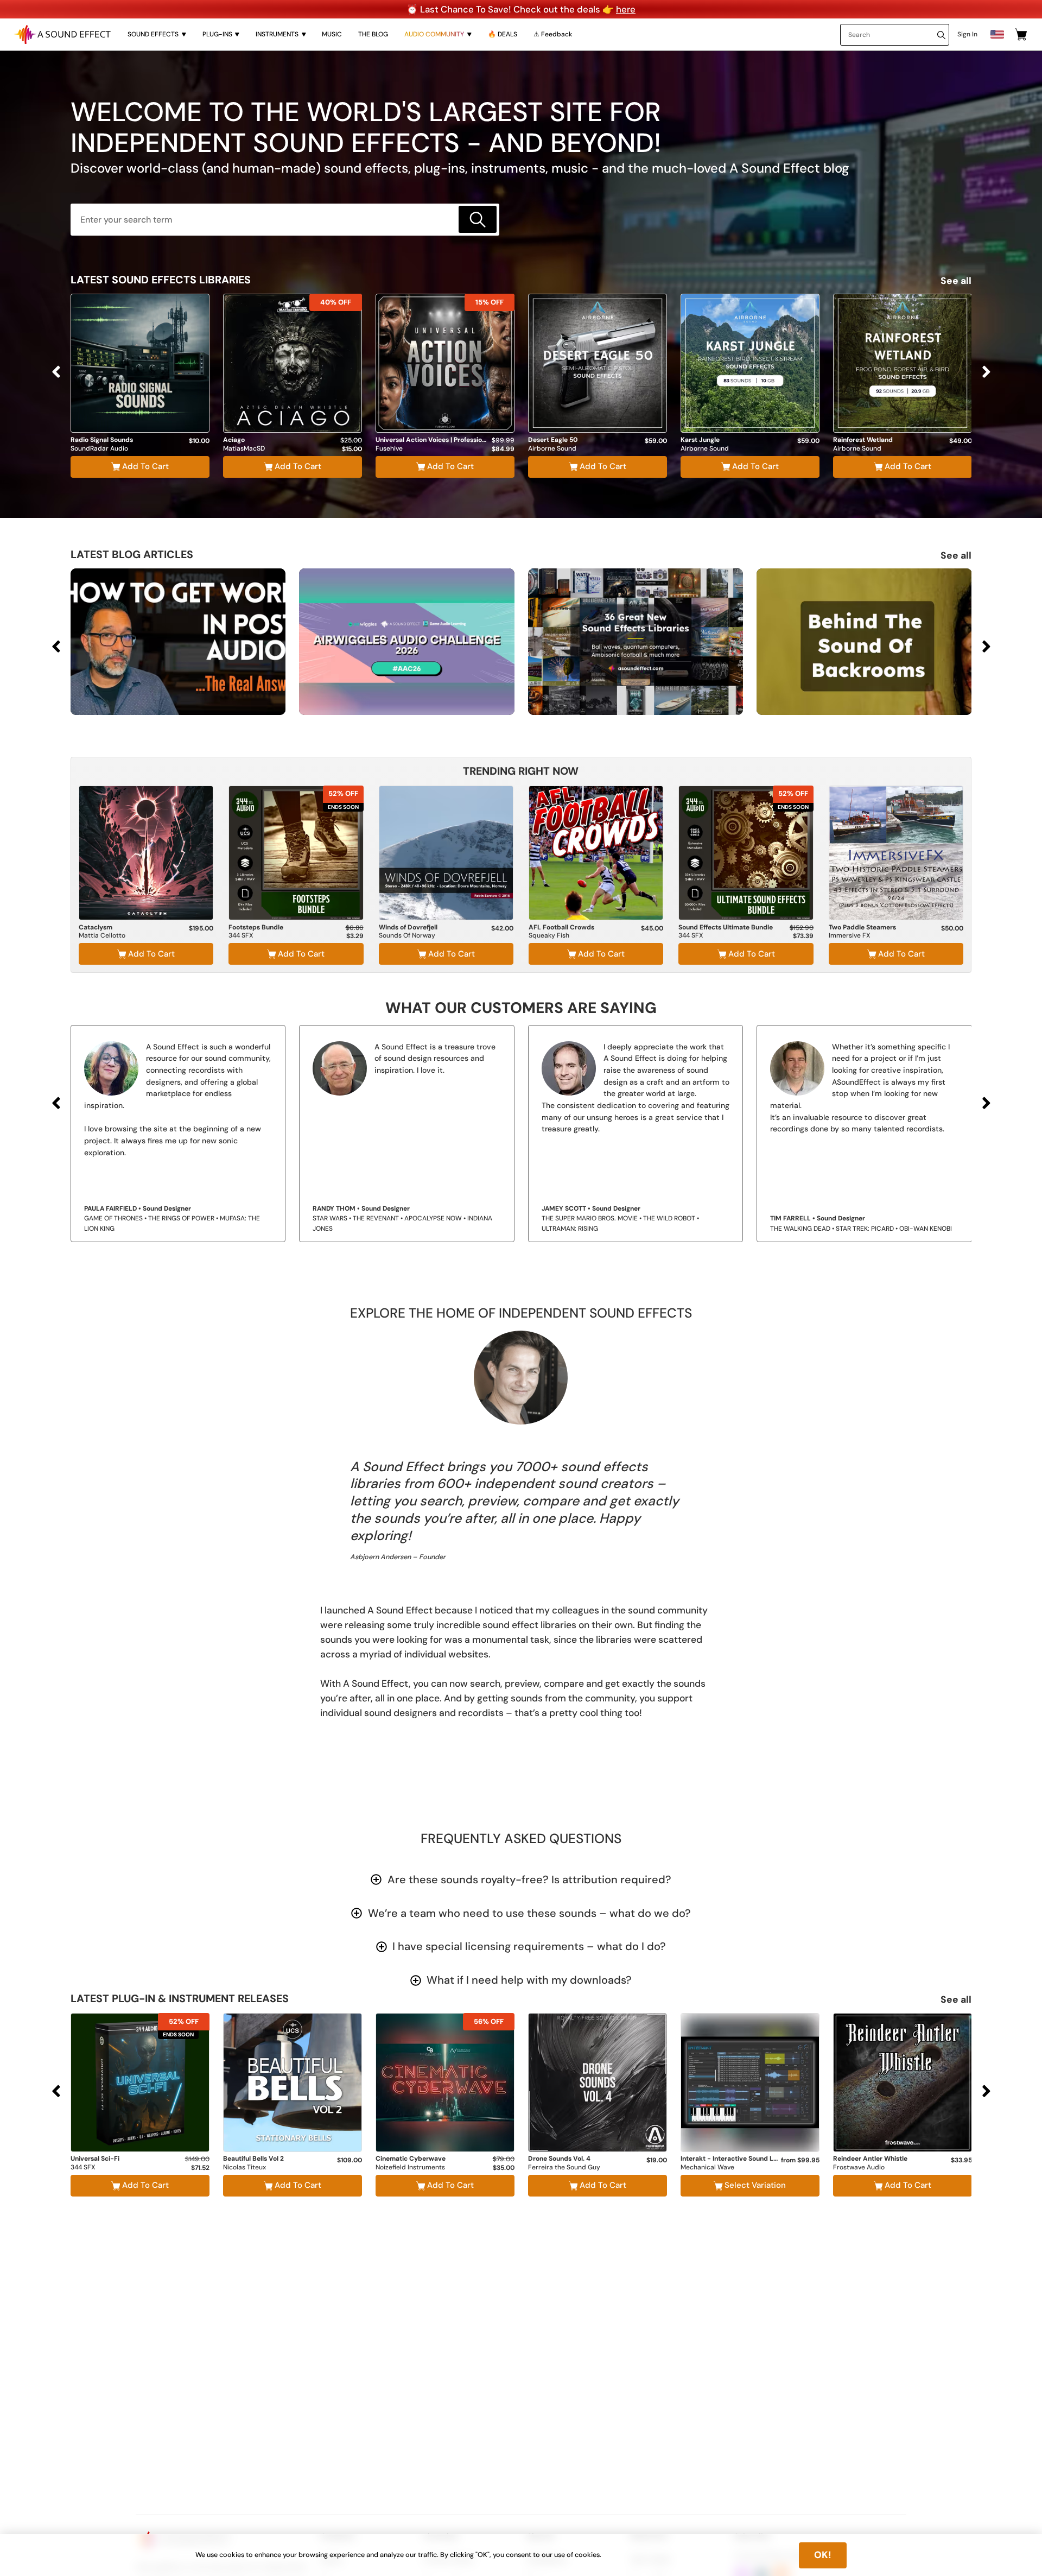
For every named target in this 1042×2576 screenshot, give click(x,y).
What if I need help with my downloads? (529, 1980)
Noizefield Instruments (410, 2167)
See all (956, 281)
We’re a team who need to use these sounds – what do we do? (529, 1913)
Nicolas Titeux (244, 2167)
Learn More (140, 404)
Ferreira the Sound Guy (564, 2167)
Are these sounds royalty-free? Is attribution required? (529, 1879)
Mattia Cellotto (102, 936)
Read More (232, 693)
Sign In (967, 34)
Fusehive (389, 449)
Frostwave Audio (859, 2167)
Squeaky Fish (549, 936)
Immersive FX (849, 936)
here (626, 9)
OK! (823, 2555)
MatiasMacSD (244, 449)
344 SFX (241, 936)
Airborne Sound (552, 449)
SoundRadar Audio (99, 449)
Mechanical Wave (707, 2167)
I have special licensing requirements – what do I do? (529, 1946)
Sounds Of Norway (407, 936)
